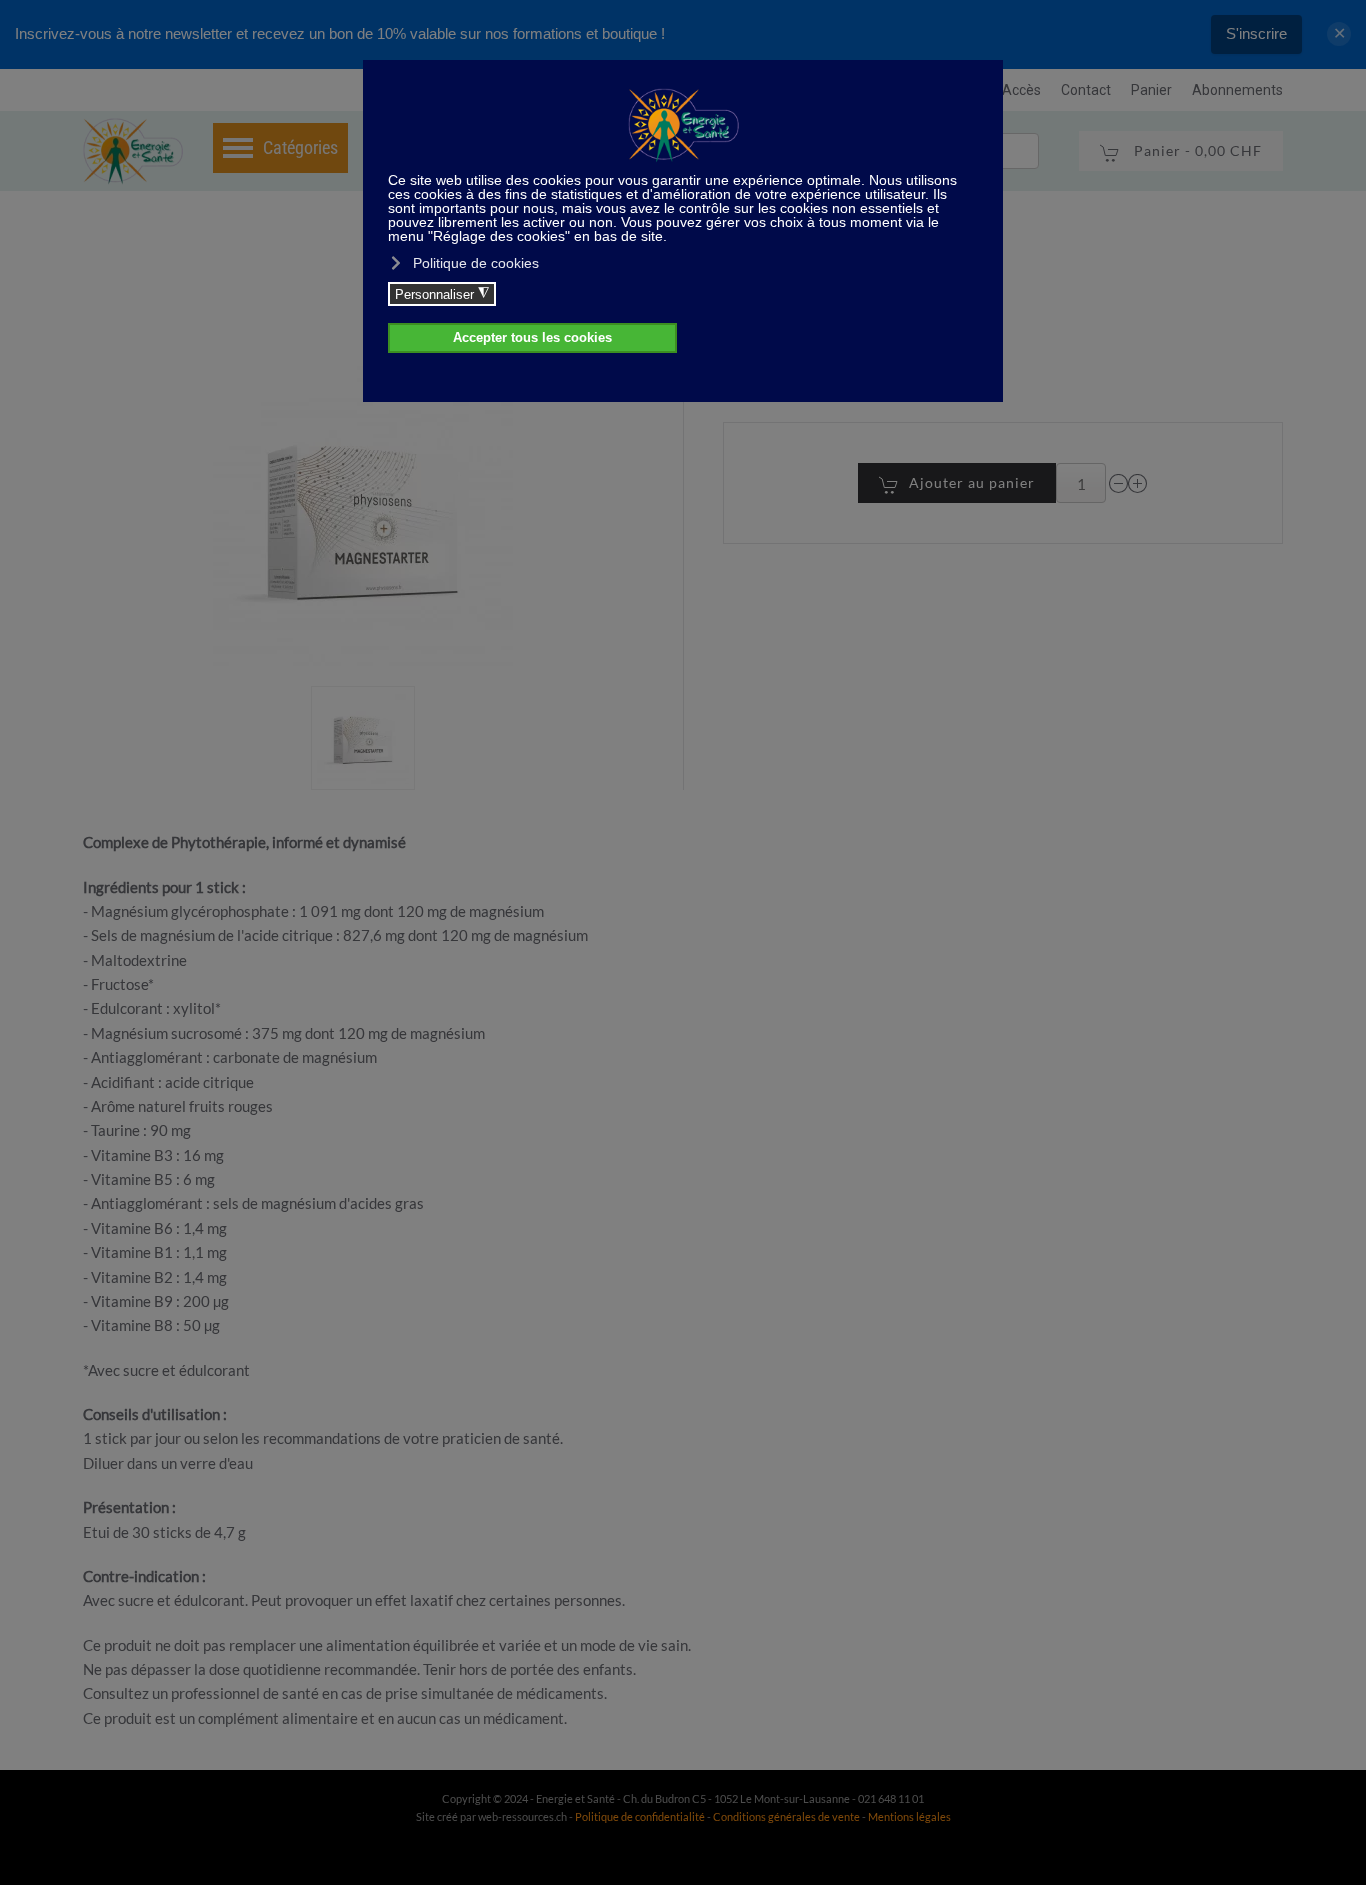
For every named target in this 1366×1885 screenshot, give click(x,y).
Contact (1086, 90)
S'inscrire (1256, 33)
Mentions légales (909, 1816)
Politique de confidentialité (640, 1816)
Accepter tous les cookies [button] (532, 338)
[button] (363, 738)
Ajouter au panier (972, 482)
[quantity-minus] (1119, 483)
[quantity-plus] (1138, 483)
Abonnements (1237, 90)
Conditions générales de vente (787, 1816)
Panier (1151, 90)
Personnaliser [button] (442, 294)
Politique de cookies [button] (476, 263)
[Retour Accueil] (133, 151)
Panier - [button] (1196, 150)
